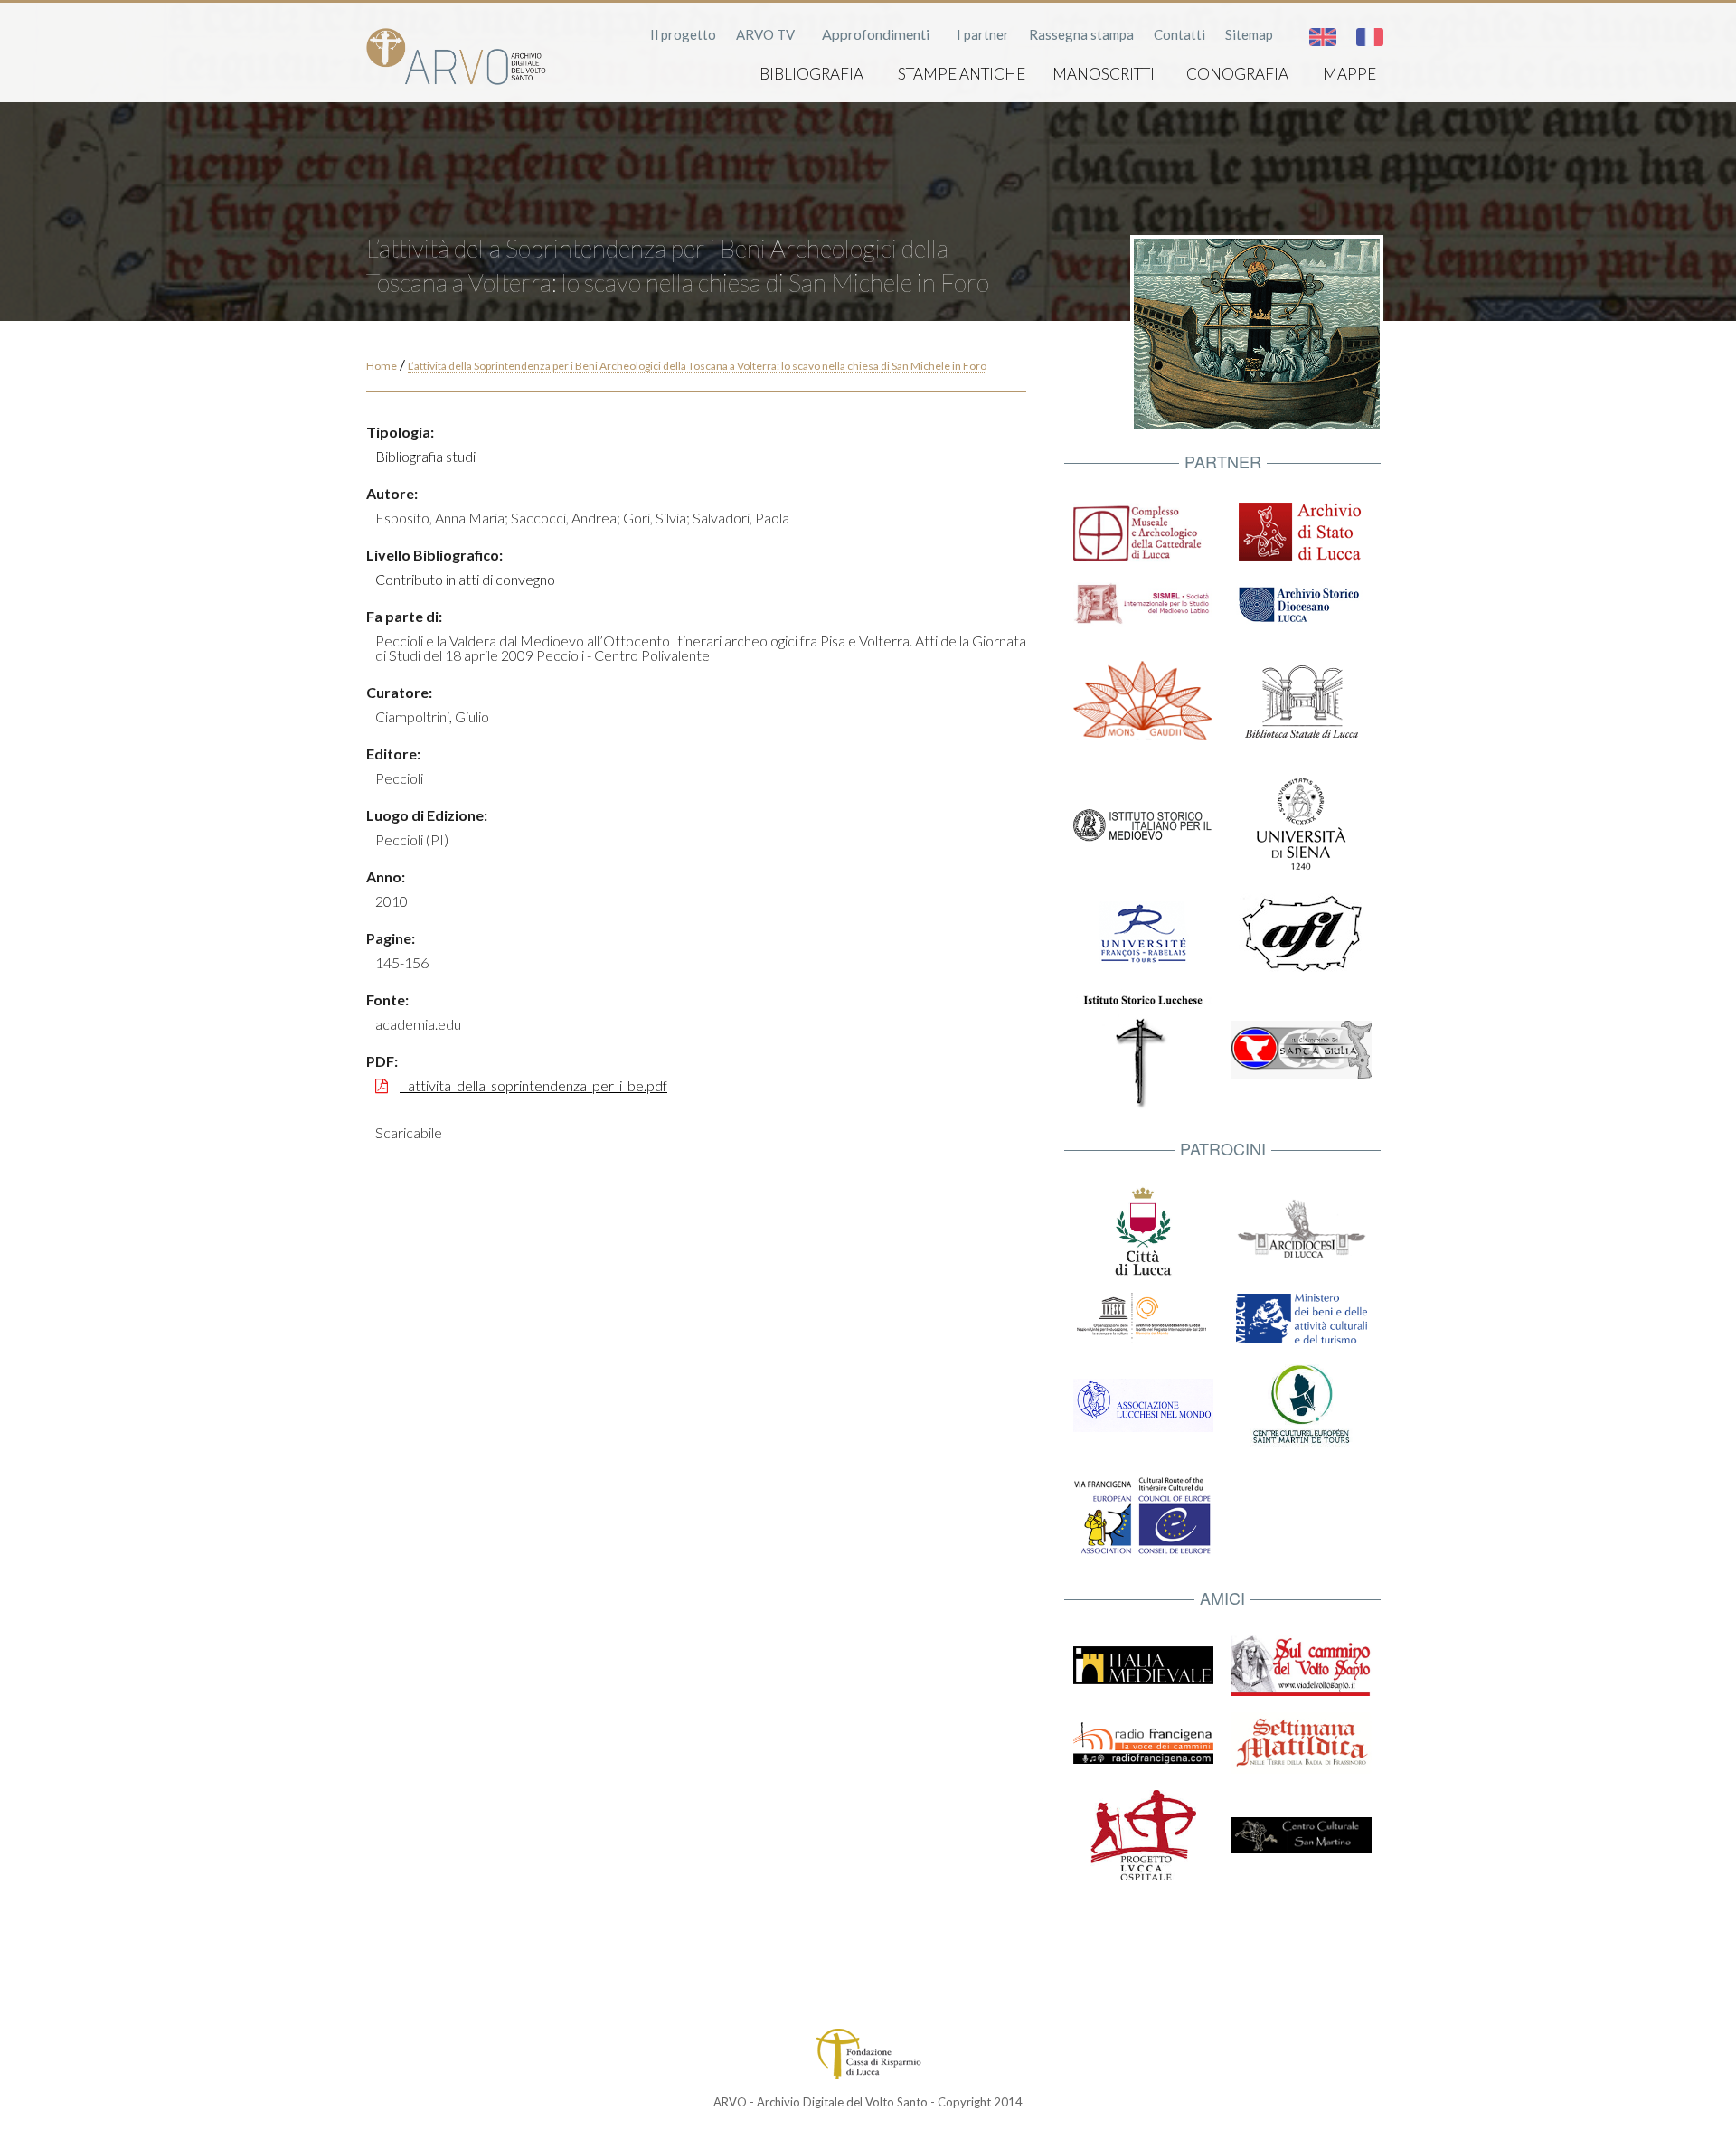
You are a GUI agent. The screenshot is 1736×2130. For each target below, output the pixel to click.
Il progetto (683, 34)
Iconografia (1235, 74)
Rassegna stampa (1081, 34)
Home (382, 366)
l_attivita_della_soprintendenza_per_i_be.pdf (533, 1085)
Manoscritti (1104, 74)
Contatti (1179, 34)
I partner (983, 34)
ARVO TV (765, 34)
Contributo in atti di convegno (465, 579)
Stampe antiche (962, 74)
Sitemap (1249, 34)
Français (1370, 37)
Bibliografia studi (425, 456)
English (1323, 37)
